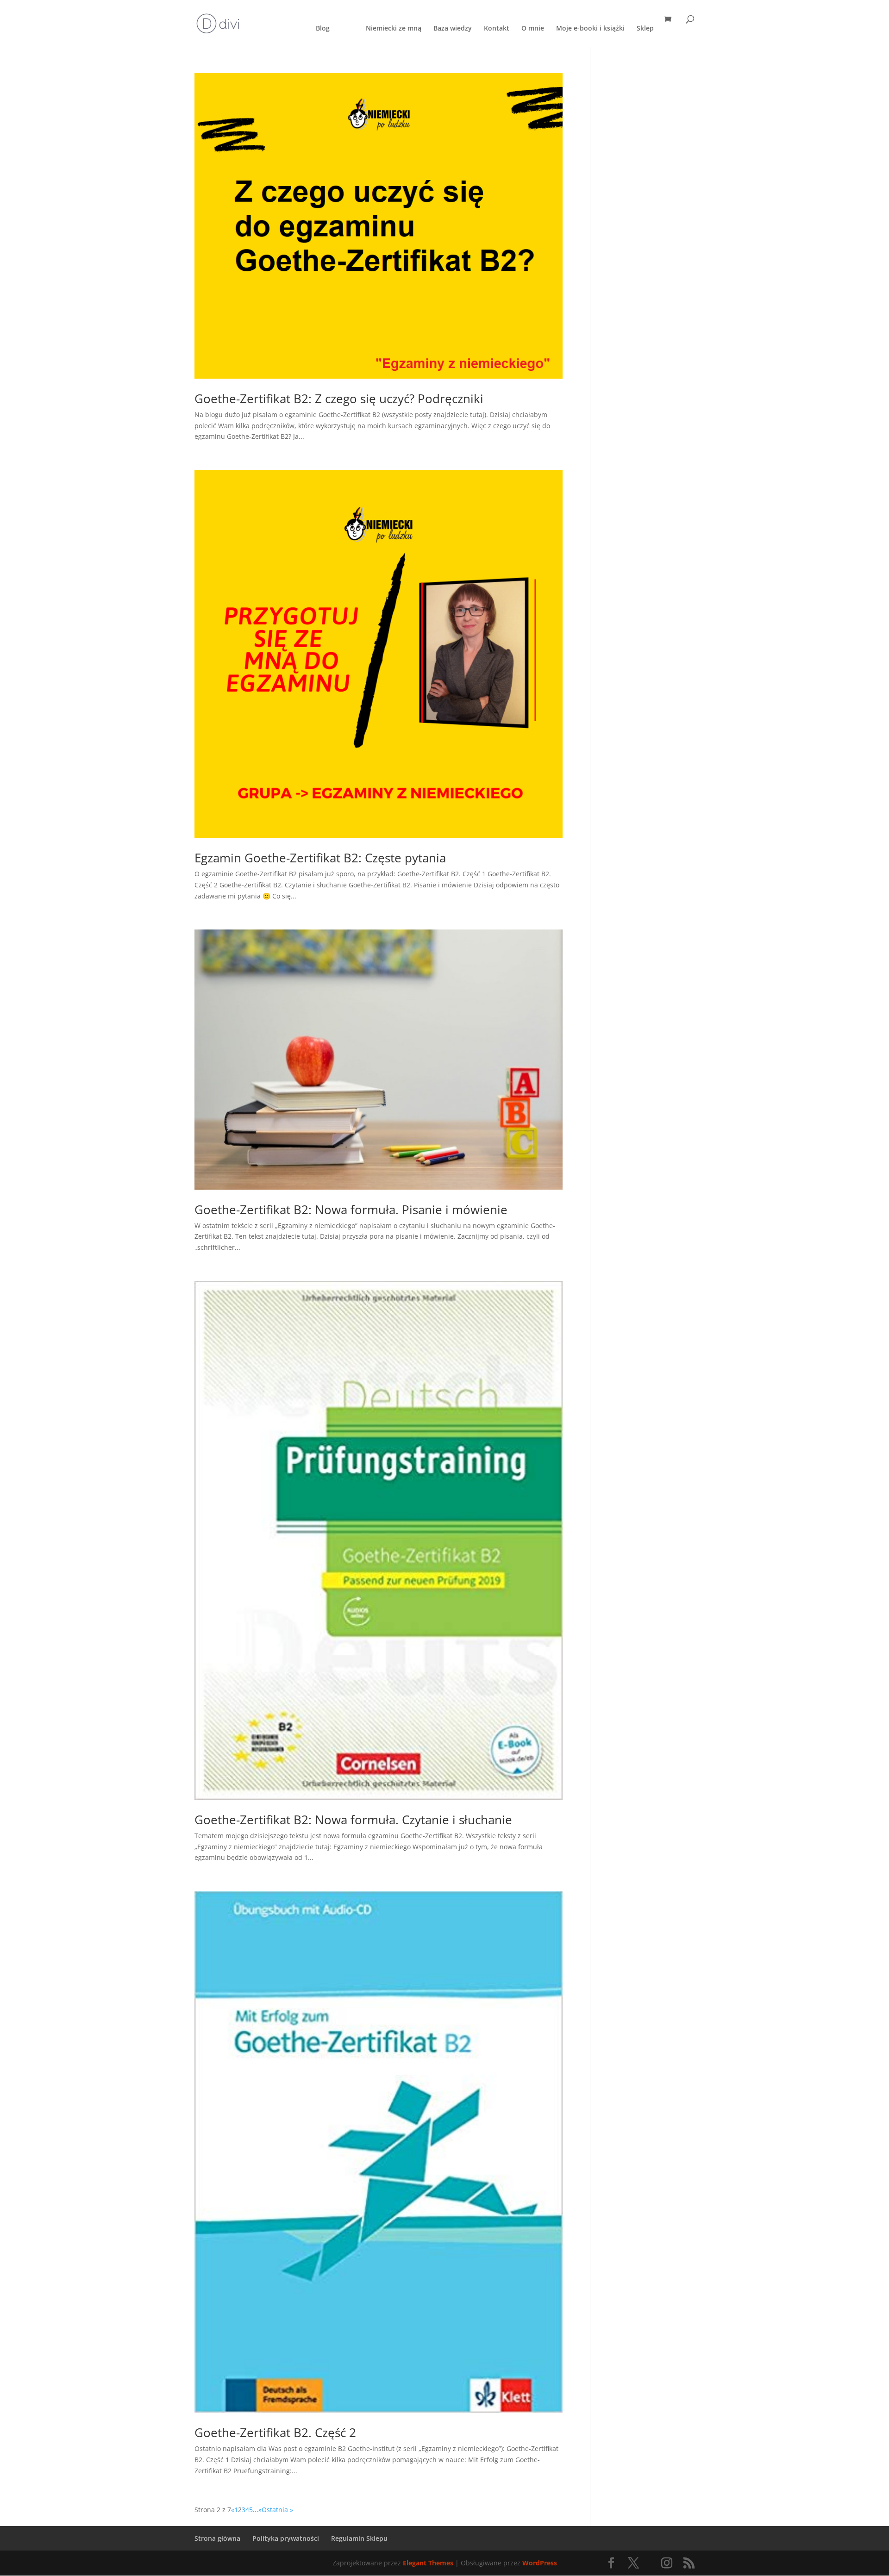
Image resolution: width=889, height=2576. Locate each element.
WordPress (540, 2563)
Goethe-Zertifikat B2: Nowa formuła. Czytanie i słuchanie (353, 1820)
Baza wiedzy (453, 29)
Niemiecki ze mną (394, 29)
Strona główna (217, 2538)
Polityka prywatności (286, 2538)
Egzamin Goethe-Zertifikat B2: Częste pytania (320, 858)
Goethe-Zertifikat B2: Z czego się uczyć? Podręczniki (339, 399)
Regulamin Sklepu (359, 2538)
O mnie (533, 29)
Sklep (645, 29)
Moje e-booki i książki (590, 29)
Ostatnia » (277, 2510)
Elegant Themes (428, 2563)
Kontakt (497, 29)
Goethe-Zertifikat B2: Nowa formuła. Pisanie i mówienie (351, 1210)
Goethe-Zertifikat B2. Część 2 (275, 2433)
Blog (323, 29)
